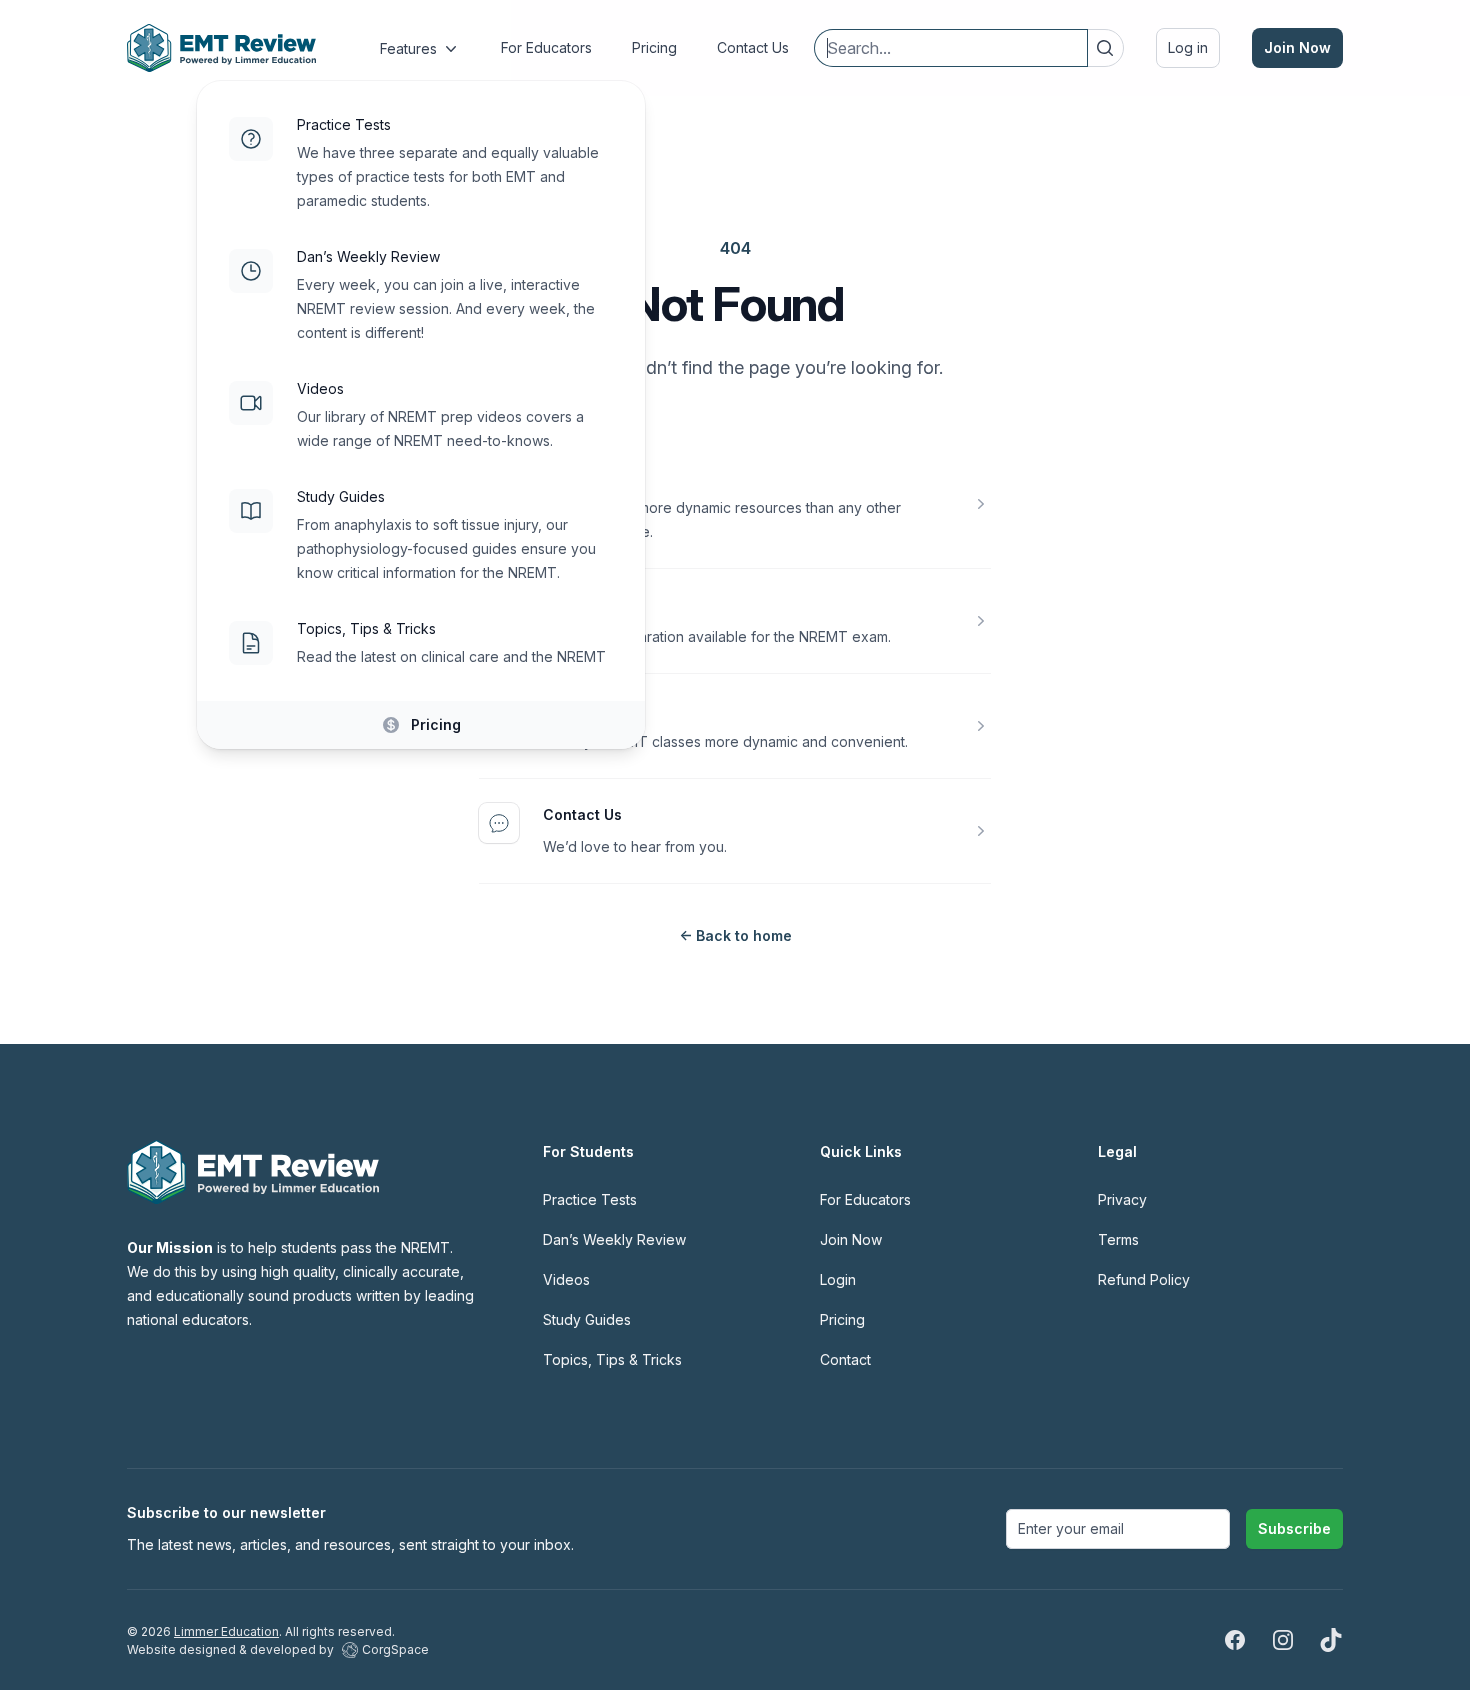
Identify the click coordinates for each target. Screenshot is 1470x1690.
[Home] (221, 48)
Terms (1118, 1239)
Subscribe (1294, 1528)
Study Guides (341, 496)
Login (838, 1279)
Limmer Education (226, 1631)
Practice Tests (344, 124)
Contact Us (582, 814)
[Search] (1105, 48)
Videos (320, 388)
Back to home (735, 935)
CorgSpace (395, 1649)
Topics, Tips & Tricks (366, 628)
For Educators (865, 1199)
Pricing (436, 724)
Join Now (1297, 47)
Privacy (1122, 1199)
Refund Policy (1144, 1279)
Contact (845, 1359)
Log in (1188, 47)
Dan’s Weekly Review (368, 256)
